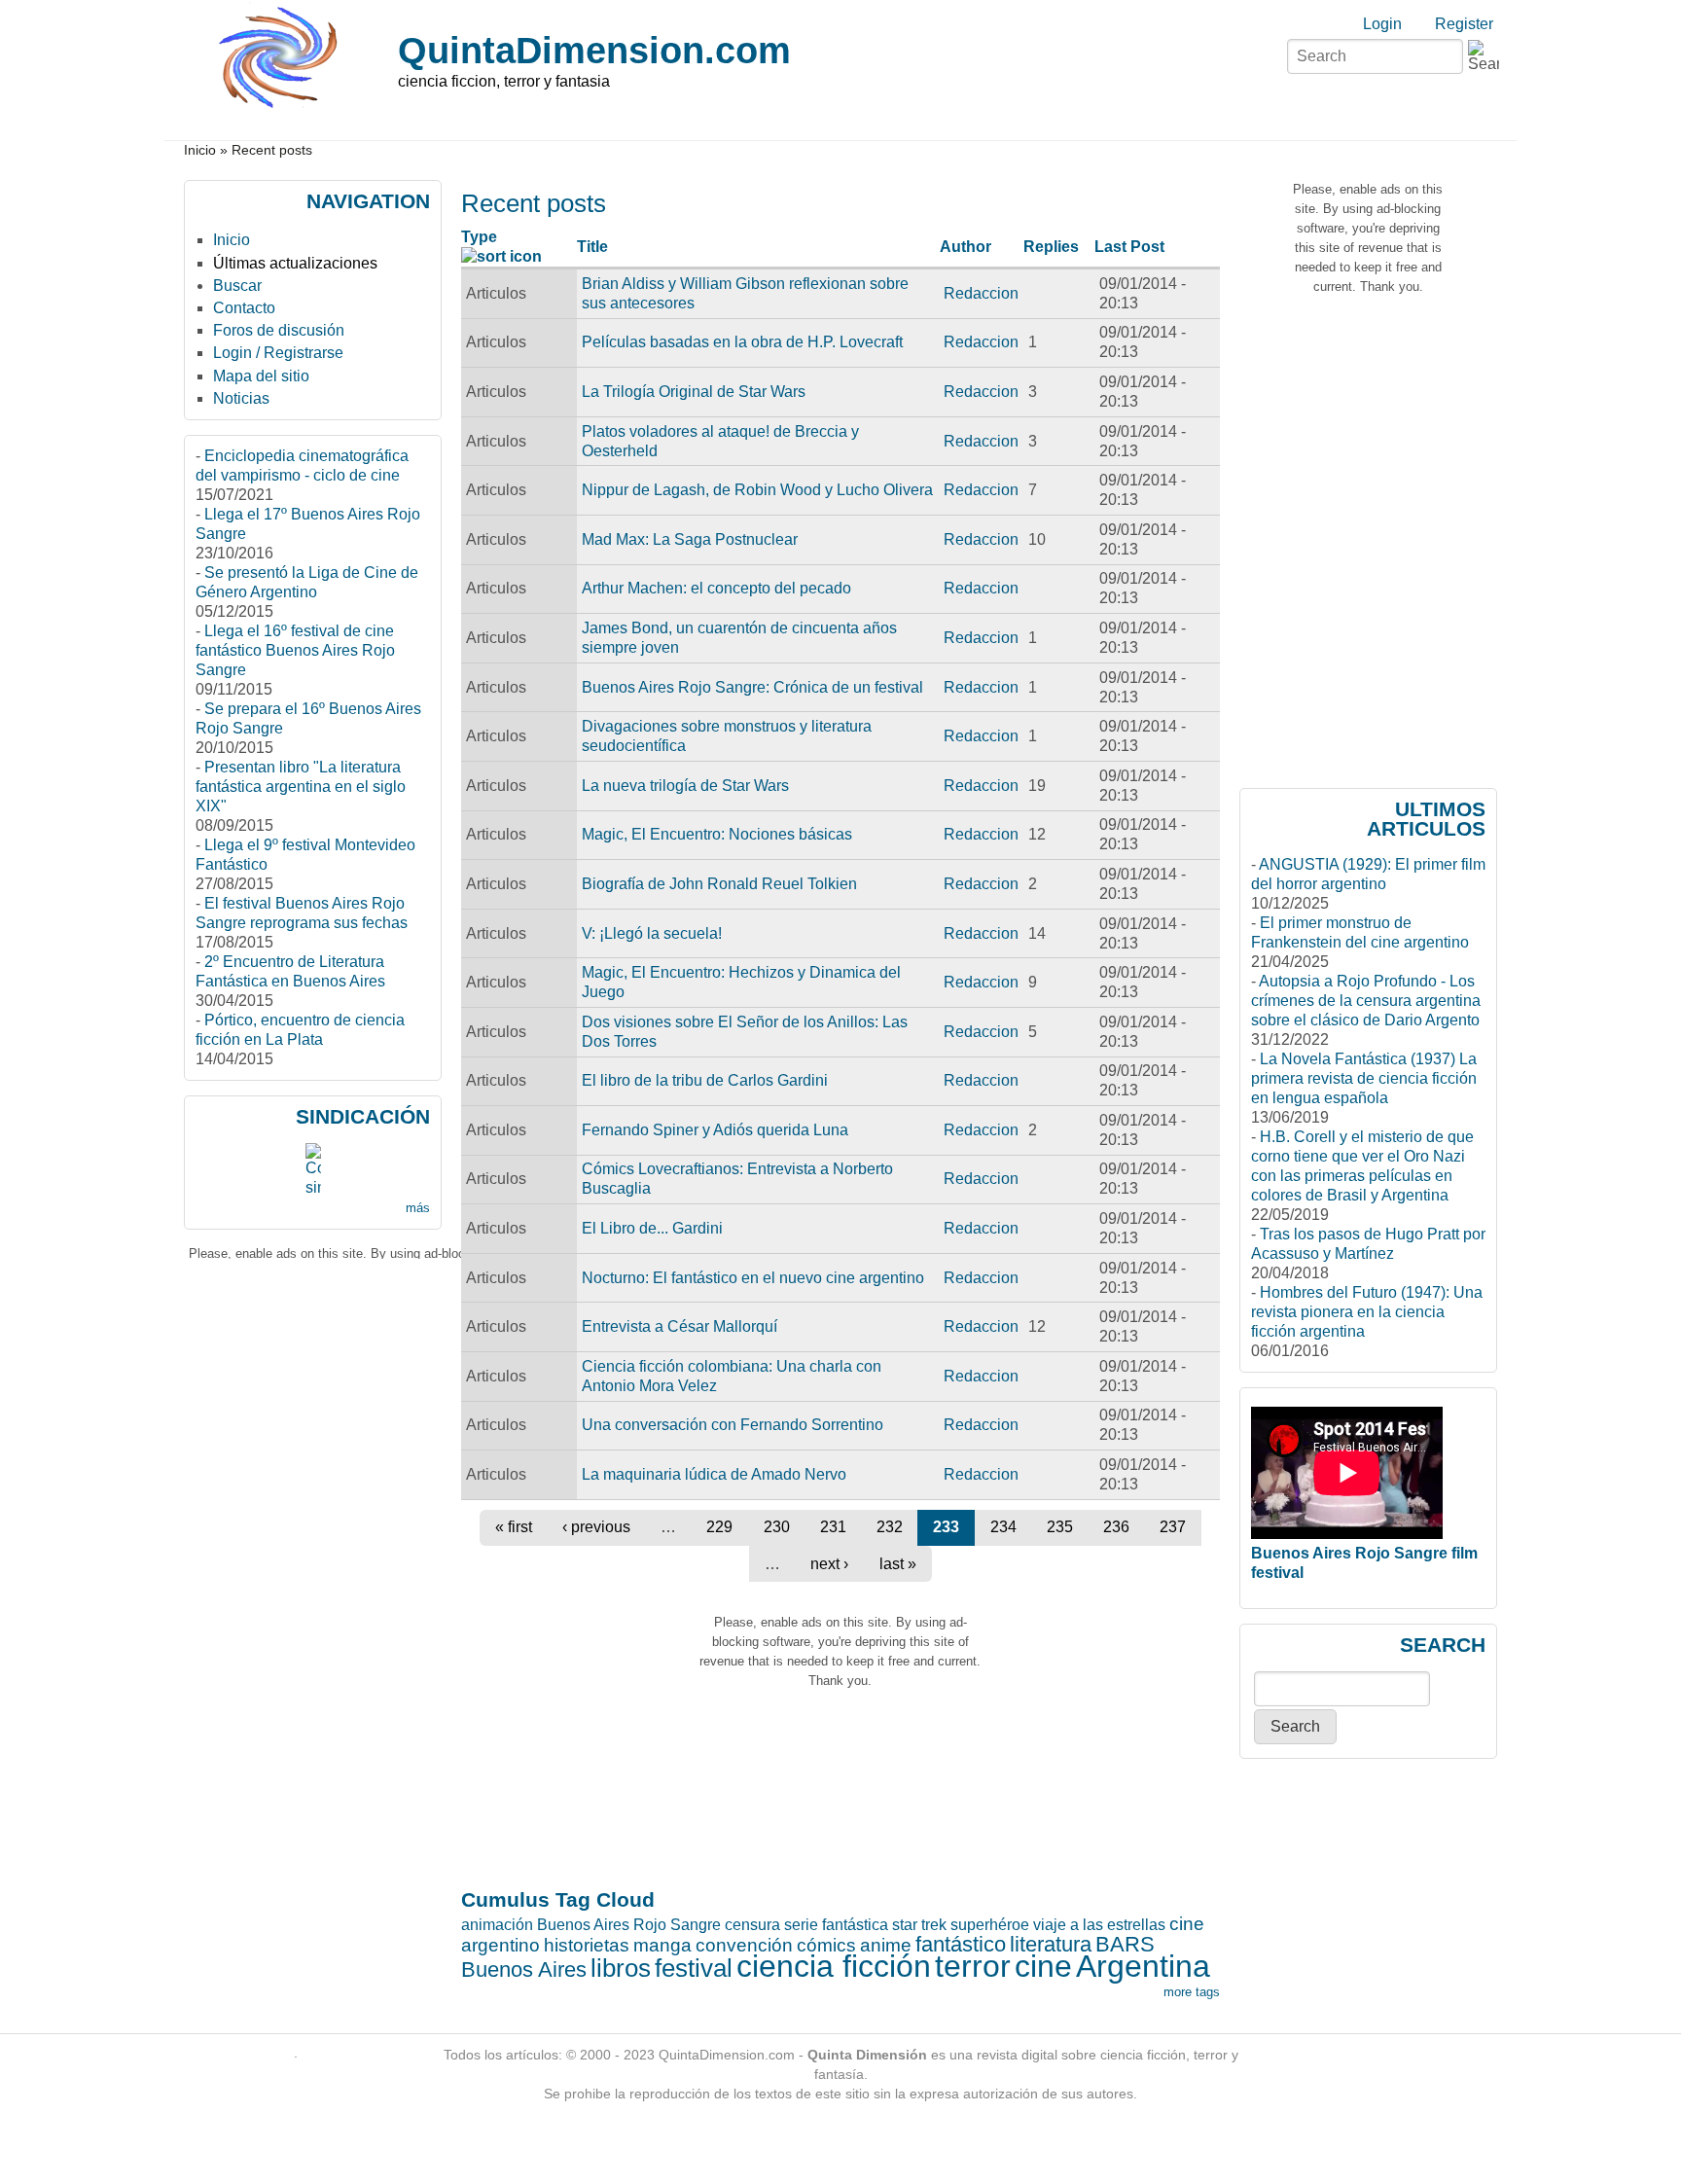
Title (592, 247)
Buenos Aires (524, 1969)
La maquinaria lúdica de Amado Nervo (714, 1474)
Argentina (1143, 1966)
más (418, 1208)
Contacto (244, 308)
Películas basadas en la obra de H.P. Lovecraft (742, 342)
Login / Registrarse (278, 353)
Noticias (241, 398)
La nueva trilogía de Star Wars (685, 786)
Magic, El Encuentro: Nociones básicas (717, 834)
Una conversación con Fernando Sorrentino (733, 1425)
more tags (1192, 1992)
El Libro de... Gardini (652, 1228)
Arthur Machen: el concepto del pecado (716, 588)
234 (1003, 1527)
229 (719, 1527)
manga (662, 1945)
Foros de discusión (279, 330)
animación (497, 1925)
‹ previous (596, 1527)
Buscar (237, 286)
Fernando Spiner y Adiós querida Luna (715, 1130)
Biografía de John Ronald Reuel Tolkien (719, 884)
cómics (826, 1945)
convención (744, 1945)
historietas (587, 1945)
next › (829, 1564)
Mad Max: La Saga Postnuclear (690, 539)
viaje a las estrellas (1099, 1925)
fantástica (855, 1925)
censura (752, 1925)
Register (1464, 24)
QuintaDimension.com (594, 50)
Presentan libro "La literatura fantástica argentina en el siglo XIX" (301, 787)
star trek (919, 1925)
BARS (1125, 1944)
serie (801, 1925)
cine (1043, 1966)
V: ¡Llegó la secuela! (652, 933)
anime (886, 1945)
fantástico (961, 1944)
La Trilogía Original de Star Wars (694, 392)
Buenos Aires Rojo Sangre (629, 1925)
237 (1173, 1527)
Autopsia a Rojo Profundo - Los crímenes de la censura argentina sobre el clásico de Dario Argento (1366, 1001)
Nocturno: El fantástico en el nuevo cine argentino (753, 1278)
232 (890, 1527)
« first (514, 1527)
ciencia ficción (834, 1966)
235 (1060, 1527)
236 (1116, 1527)
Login (1382, 24)
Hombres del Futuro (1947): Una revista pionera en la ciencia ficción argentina (1367, 1312)
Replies (1051, 247)
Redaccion (981, 293)
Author (966, 247)
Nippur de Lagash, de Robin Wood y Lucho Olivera (757, 490)
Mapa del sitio (261, 376)
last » (898, 1564)
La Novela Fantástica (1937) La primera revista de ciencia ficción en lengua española (1364, 1078)
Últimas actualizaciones (295, 263)
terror (973, 1966)
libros (621, 1968)
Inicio (200, 150)
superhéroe (990, 1925)
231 (833, 1527)
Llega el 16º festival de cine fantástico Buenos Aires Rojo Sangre (295, 650)
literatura (1051, 1944)
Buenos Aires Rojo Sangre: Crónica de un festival (752, 687)
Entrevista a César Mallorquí (680, 1326)
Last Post (1129, 247)
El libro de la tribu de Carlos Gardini (705, 1080)
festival (694, 1968)
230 (777, 1527)
